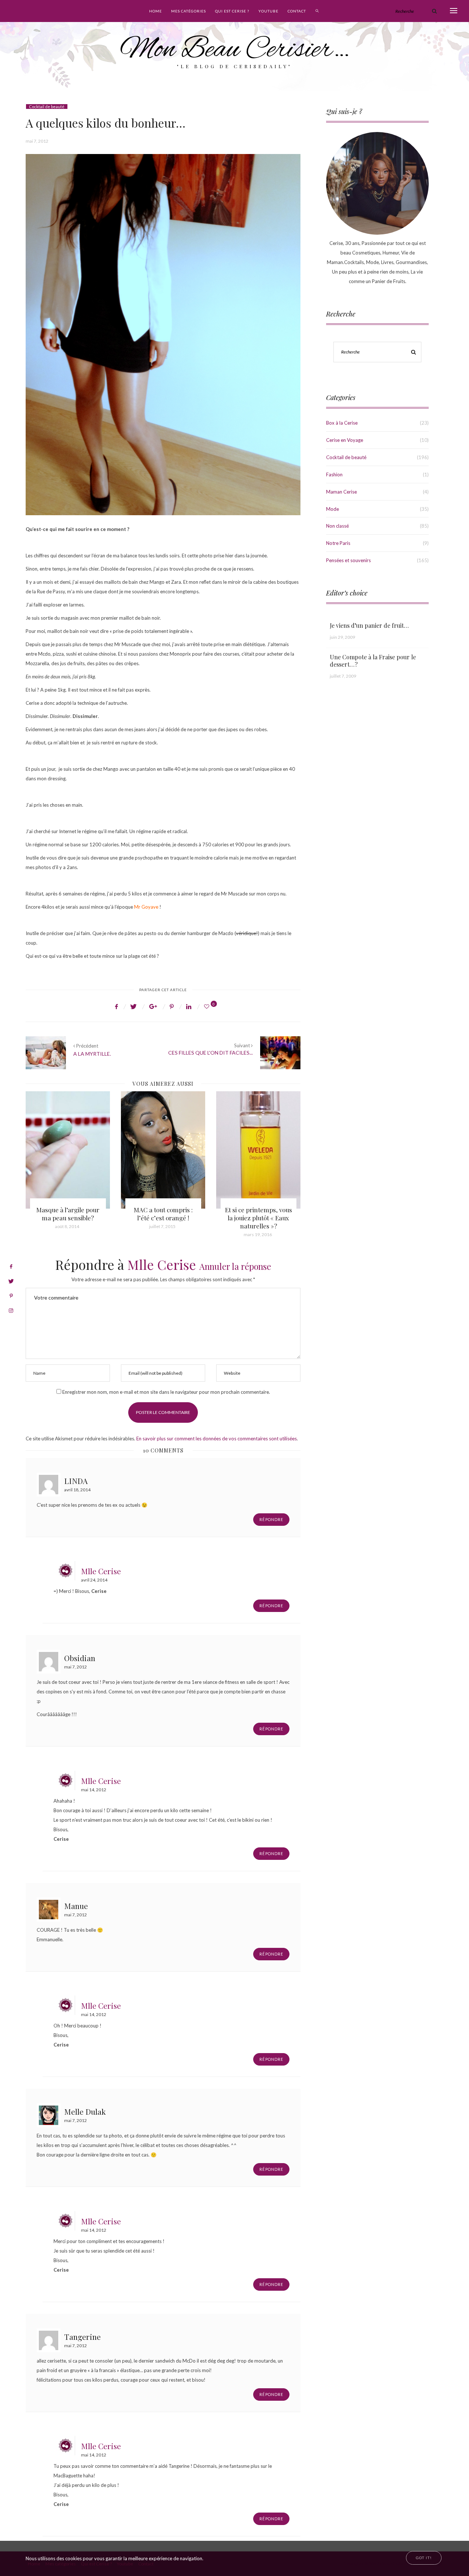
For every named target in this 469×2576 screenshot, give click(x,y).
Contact (297, 11)
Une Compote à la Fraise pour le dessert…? (373, 661)
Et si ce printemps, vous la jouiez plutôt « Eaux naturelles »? (163, 1218)
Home (156, 11)
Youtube (268, 11)
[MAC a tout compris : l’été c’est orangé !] (68, 1150)
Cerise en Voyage (345, 440)
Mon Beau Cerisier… (235, 50)
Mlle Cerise (162, 1264)
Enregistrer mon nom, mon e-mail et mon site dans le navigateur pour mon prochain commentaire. (166, 1392)
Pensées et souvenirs (348, 560)
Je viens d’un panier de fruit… (369, 625)
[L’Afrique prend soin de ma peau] (258, 1150)
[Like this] (208, 1006)
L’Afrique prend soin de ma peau (258, 1214)
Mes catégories (189, 11)
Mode (333, 509)
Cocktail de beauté (47, 107)
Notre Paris (338, 543)
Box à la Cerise (342, 423)
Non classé (337, 526)
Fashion (334, 474)
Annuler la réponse (235, 1266)
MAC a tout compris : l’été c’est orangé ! (68, 1214)
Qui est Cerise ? (232, 11)
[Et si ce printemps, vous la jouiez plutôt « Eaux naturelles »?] (163, 1150)
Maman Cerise (341, 492)
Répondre (271, 1519)
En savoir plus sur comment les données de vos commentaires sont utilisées (217, 1439)
